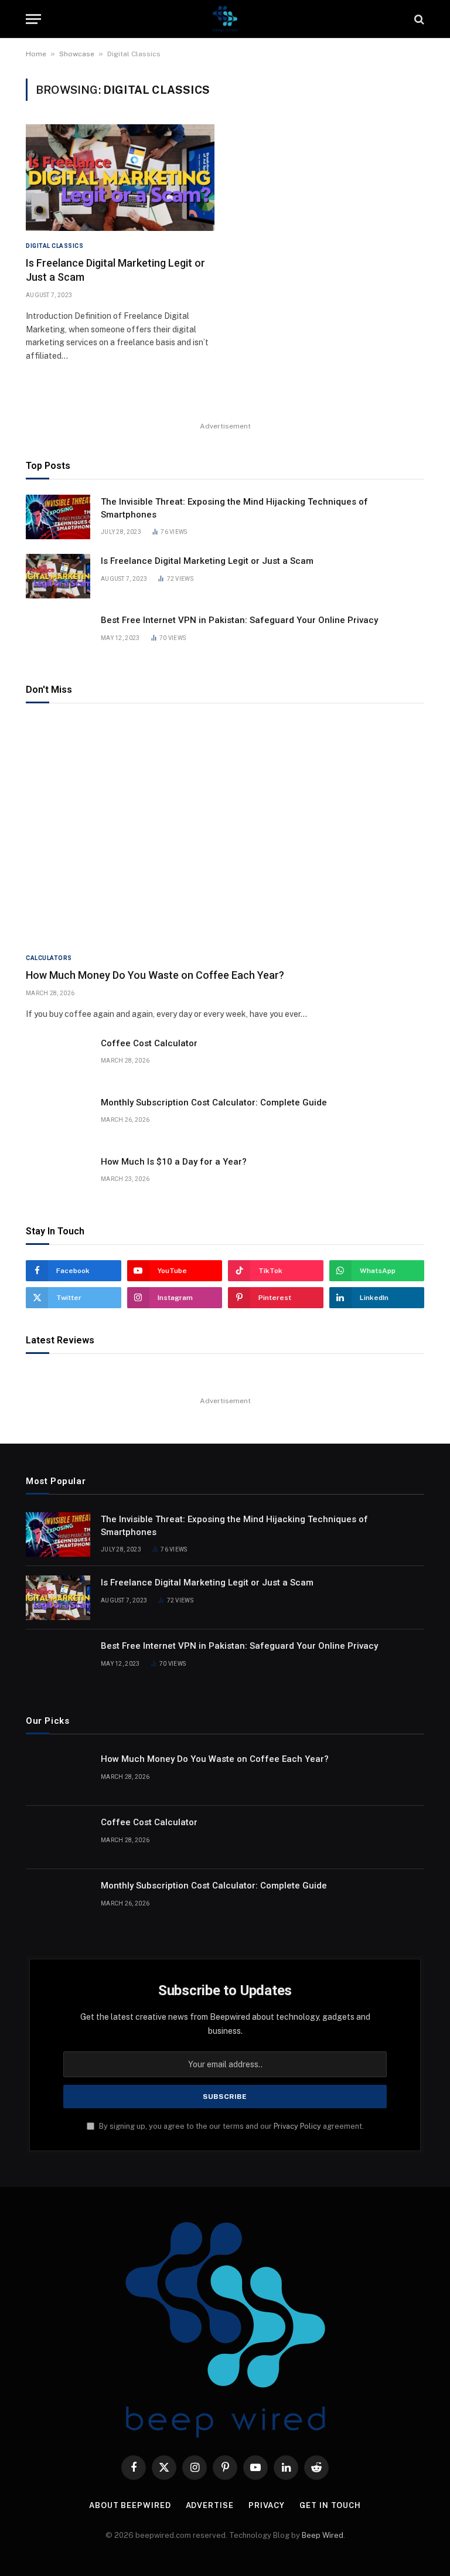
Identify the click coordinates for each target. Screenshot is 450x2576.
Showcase (77, 54)
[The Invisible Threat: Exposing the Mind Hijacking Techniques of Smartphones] (58, 517)
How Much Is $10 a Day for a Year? (174, 1162)
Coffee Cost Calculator (149, 1043)
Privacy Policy (297, 2126)
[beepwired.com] (225, 19)
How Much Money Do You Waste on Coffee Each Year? (155, 975)
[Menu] (33, 19)
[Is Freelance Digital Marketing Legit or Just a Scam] (120, 177)
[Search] (418, 19)
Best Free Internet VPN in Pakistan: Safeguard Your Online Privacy (239, 620)
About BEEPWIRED (130, 2505)
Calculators (49, 958)
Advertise (210, 2505)
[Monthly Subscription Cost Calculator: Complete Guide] (58, 1118)
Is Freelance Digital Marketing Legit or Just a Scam (115, 270)
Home (36, 54)
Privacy (267, 2505)
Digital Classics (54, 246)
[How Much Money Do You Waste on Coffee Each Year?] (225, 831)
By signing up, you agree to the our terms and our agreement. (231, 2126)
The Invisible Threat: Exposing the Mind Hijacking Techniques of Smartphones (234, 508)
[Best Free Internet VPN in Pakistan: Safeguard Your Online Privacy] (58, 635)
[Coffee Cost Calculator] (58, 1059)
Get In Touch (330, 2505)
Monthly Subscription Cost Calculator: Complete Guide (214, 1102)
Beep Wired (323, 2535)
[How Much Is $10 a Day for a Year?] (58, 1177)
